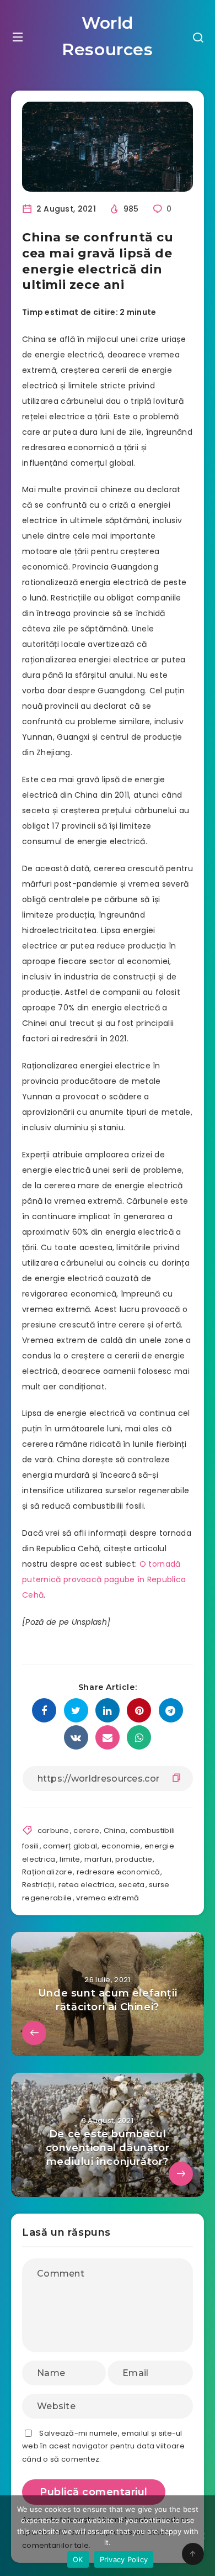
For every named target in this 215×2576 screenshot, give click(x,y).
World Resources (107, 36)
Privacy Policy (124, 2559)
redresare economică (119, 1872)
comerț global (70, 1846)
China (115, 1830)
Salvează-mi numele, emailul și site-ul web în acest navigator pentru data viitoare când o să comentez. (103, 2446)
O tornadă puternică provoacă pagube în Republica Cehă (104, 1579)
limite (70, 1859)
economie (121, 1846)
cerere (86, 1830)
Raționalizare (47, 1872)
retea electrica (87, 1885)
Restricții (38, 1885)
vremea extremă (108, 1898)
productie (134, 1859)
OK (78, 2559)
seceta (132, 1885)
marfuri (98, 1859)
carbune (53, 1830)
